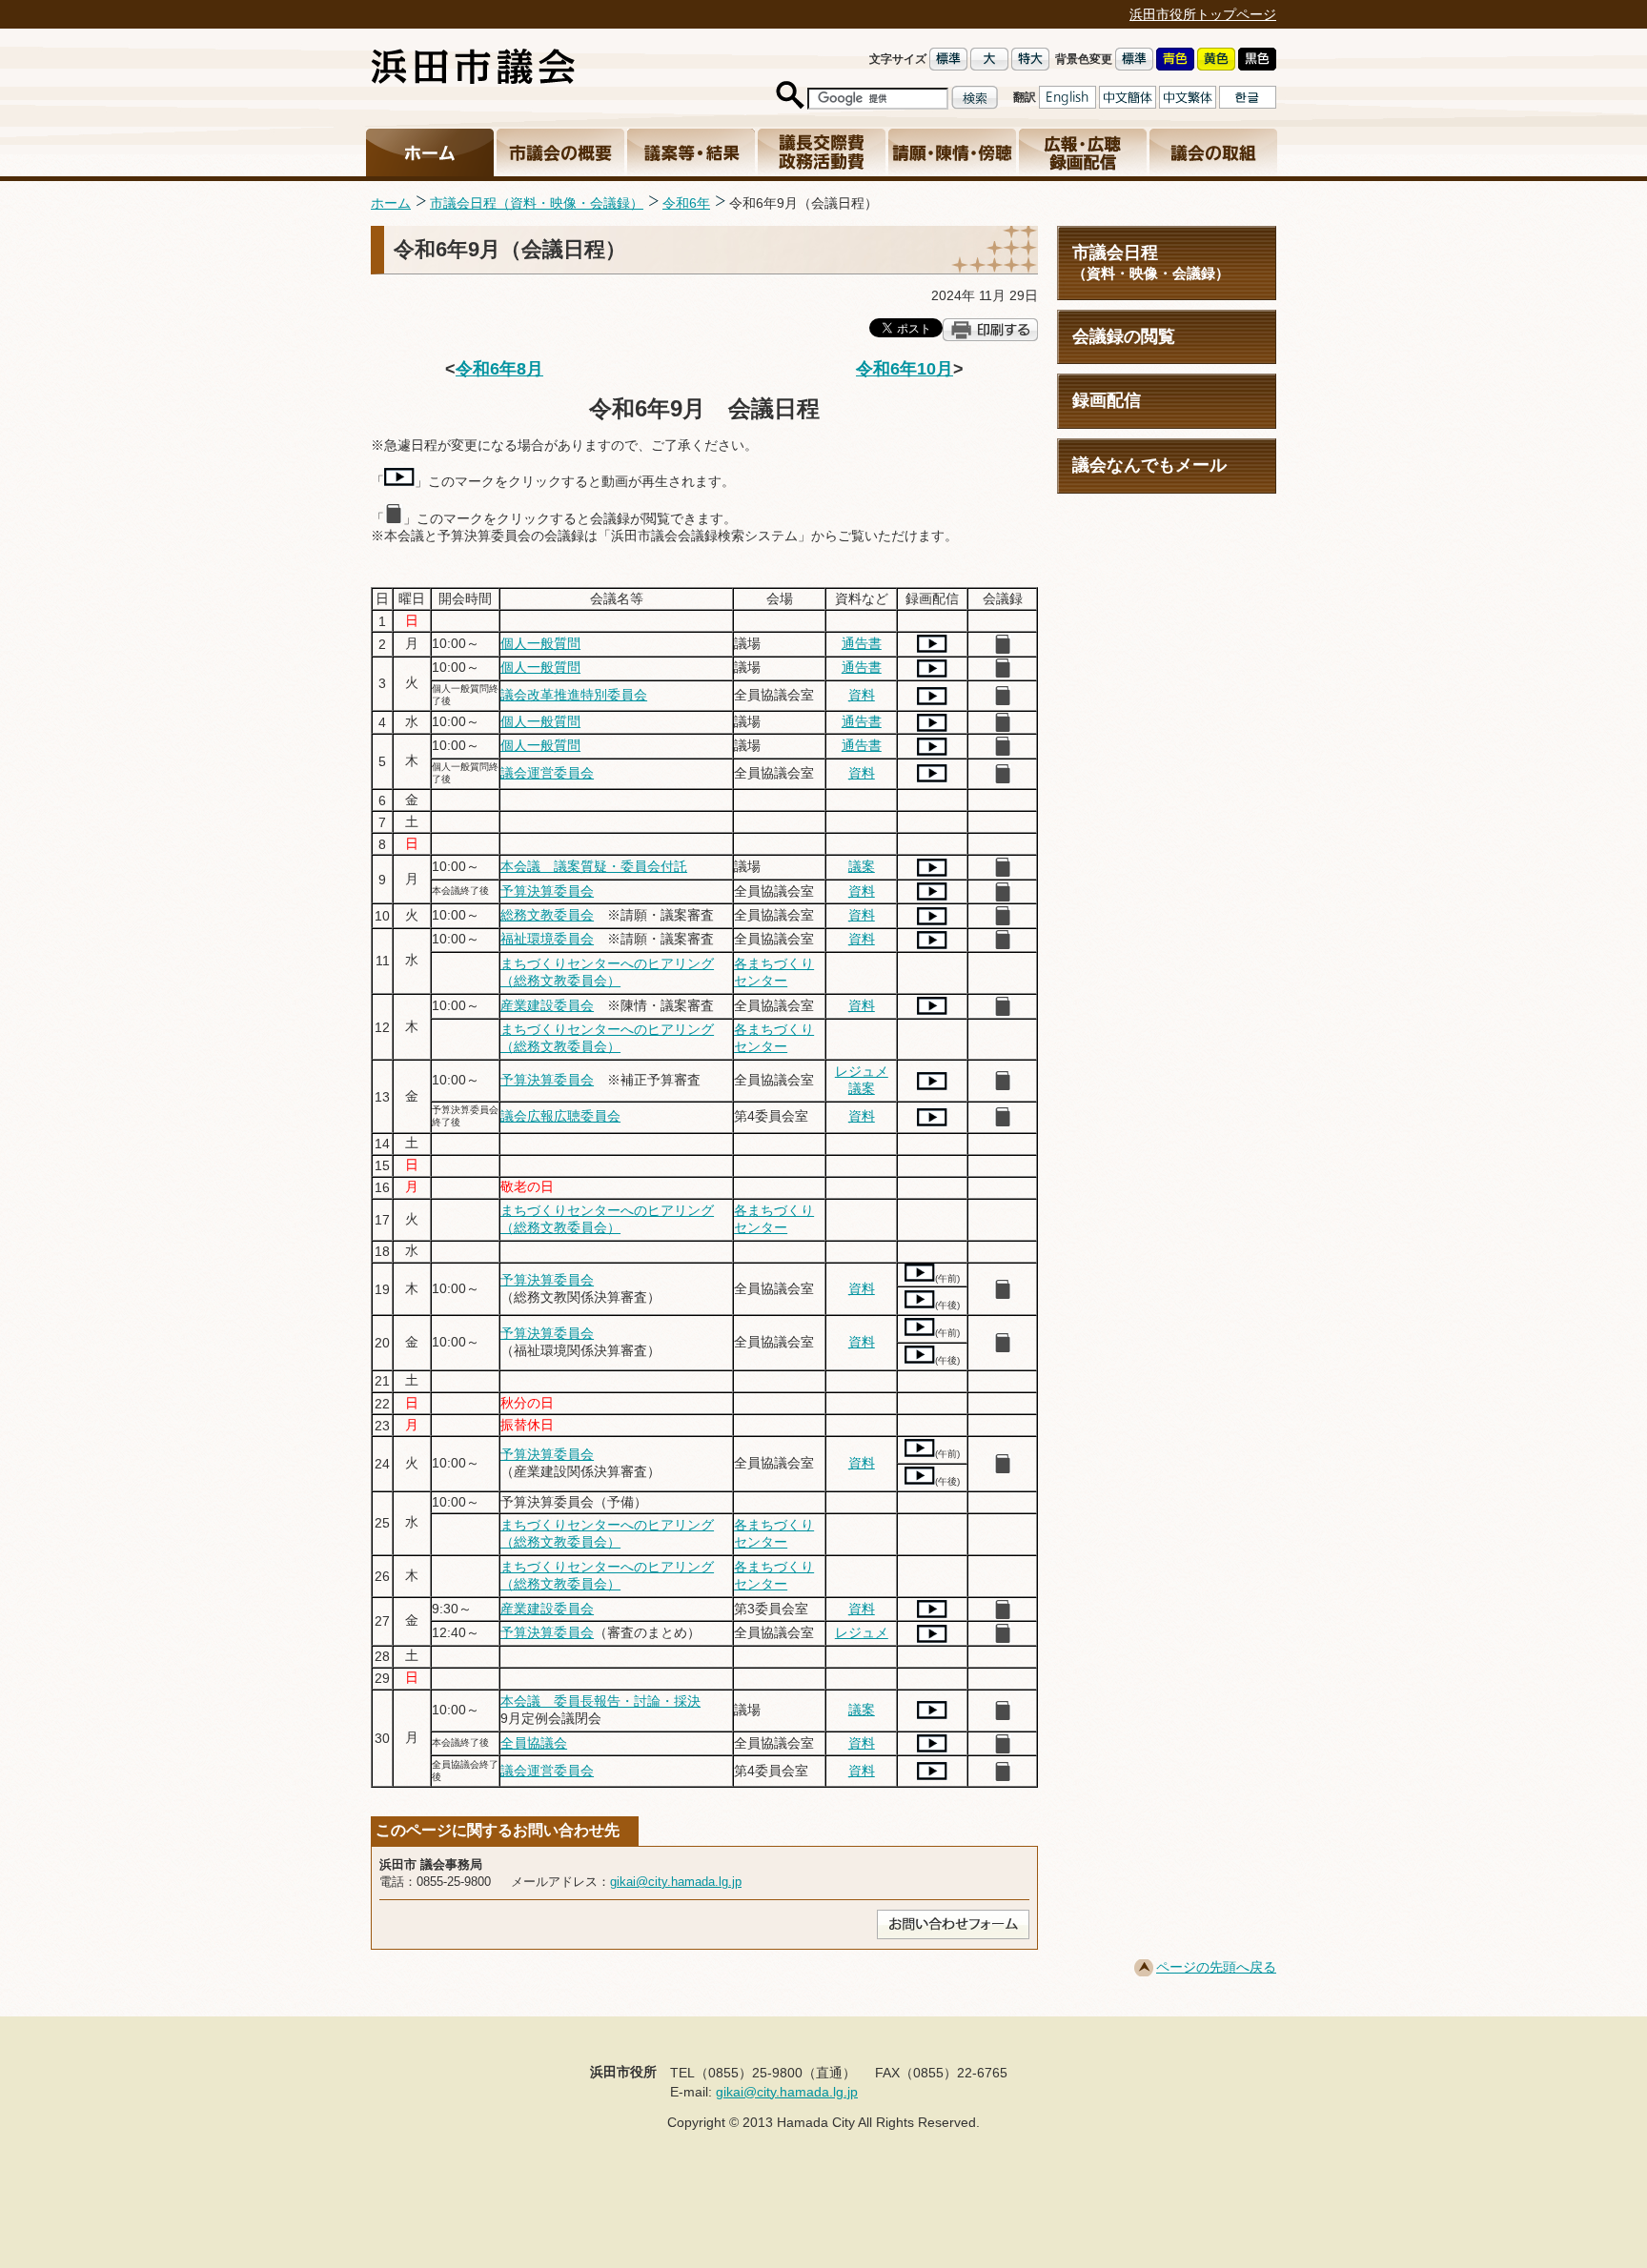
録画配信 (1107, 400)
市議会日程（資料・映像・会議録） (537, 203)
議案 (862, 866)
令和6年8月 (499, 369)
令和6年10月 (905, 369)
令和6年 (686, 203)
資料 (862, 695)
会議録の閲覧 (1124, 336)
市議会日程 (1151, 262)
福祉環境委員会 (547, 939)
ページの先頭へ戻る (1216, 1967)
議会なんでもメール (1149, 465)
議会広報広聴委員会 (560, 1116)
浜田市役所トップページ (1203, 14)
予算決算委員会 (547, 891)
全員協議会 (534, 1743)
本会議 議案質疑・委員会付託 (594, 866)
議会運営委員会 (547, 773)
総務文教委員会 (547, 915)
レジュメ (862, 1071)
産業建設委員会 (547, 1005)
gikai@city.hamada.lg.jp (676, 1882)
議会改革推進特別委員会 (574, 695)
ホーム (391, 203)
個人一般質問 (540, 643)
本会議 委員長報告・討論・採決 (600, 1701)
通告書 (862, 643)
